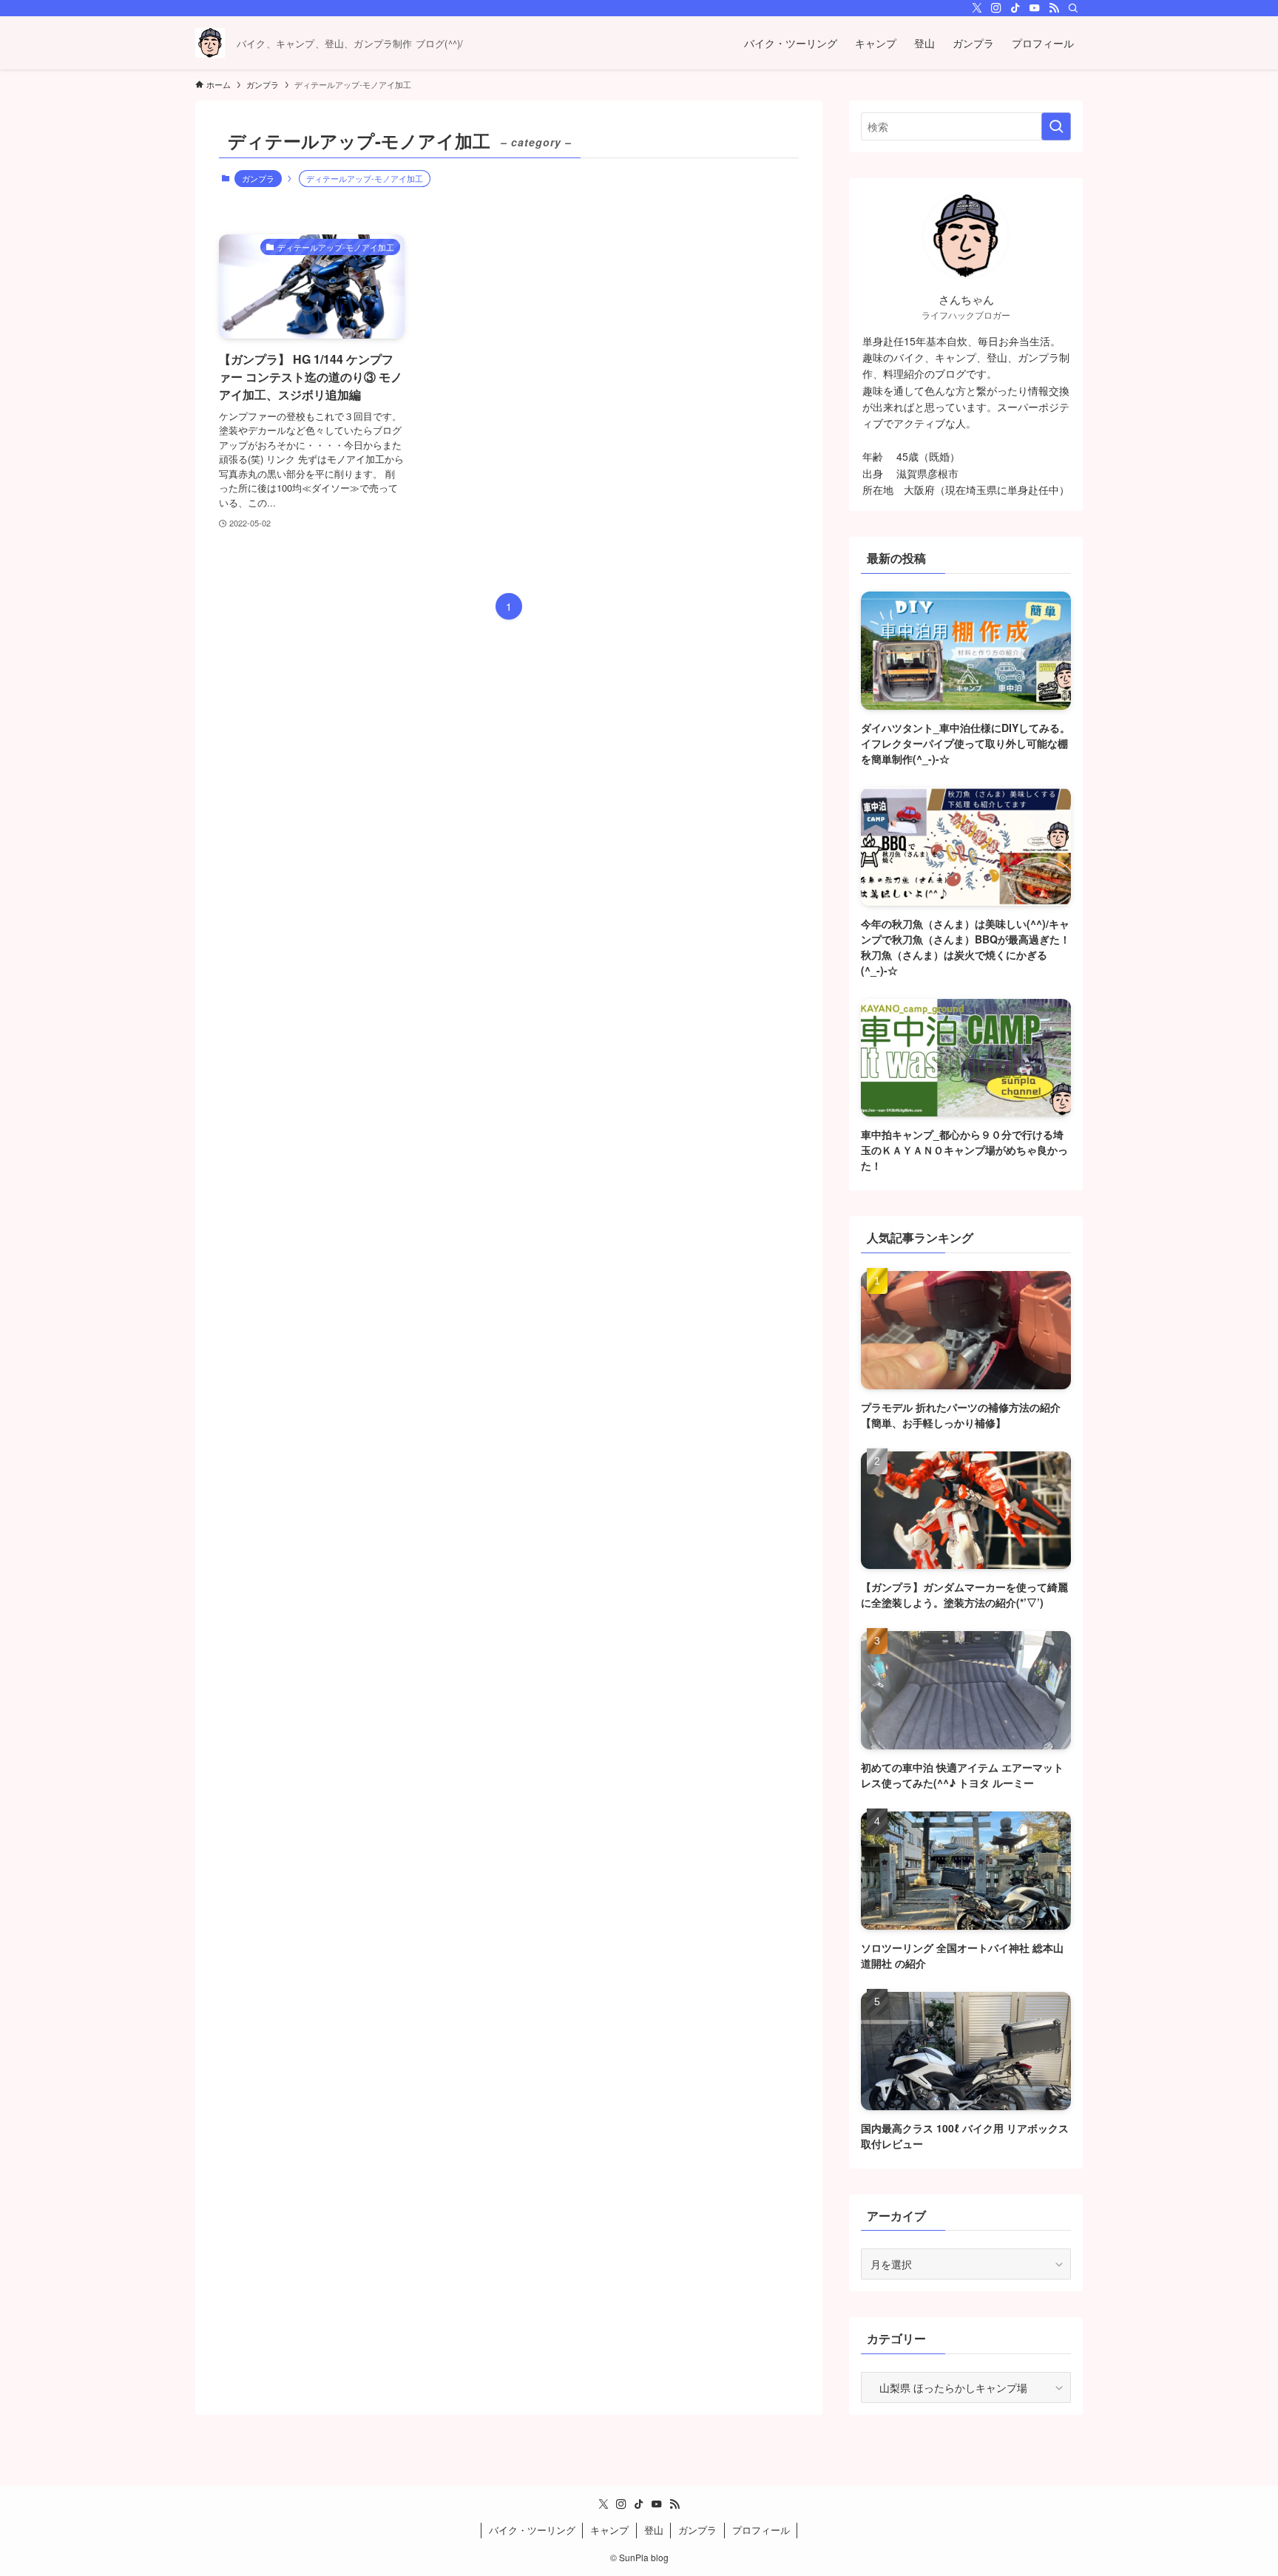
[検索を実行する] (1056, 126)
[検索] (1073, 8)
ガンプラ (258, 178)
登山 (654, 2530)
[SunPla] (210, 43)
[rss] (1054, 8)
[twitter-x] (977, 8)
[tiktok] (1015, 8)
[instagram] (996, 8)
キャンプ (609, 2530)
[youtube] (1035, 8)
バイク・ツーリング (532, 2530)
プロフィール (761, 2530)
